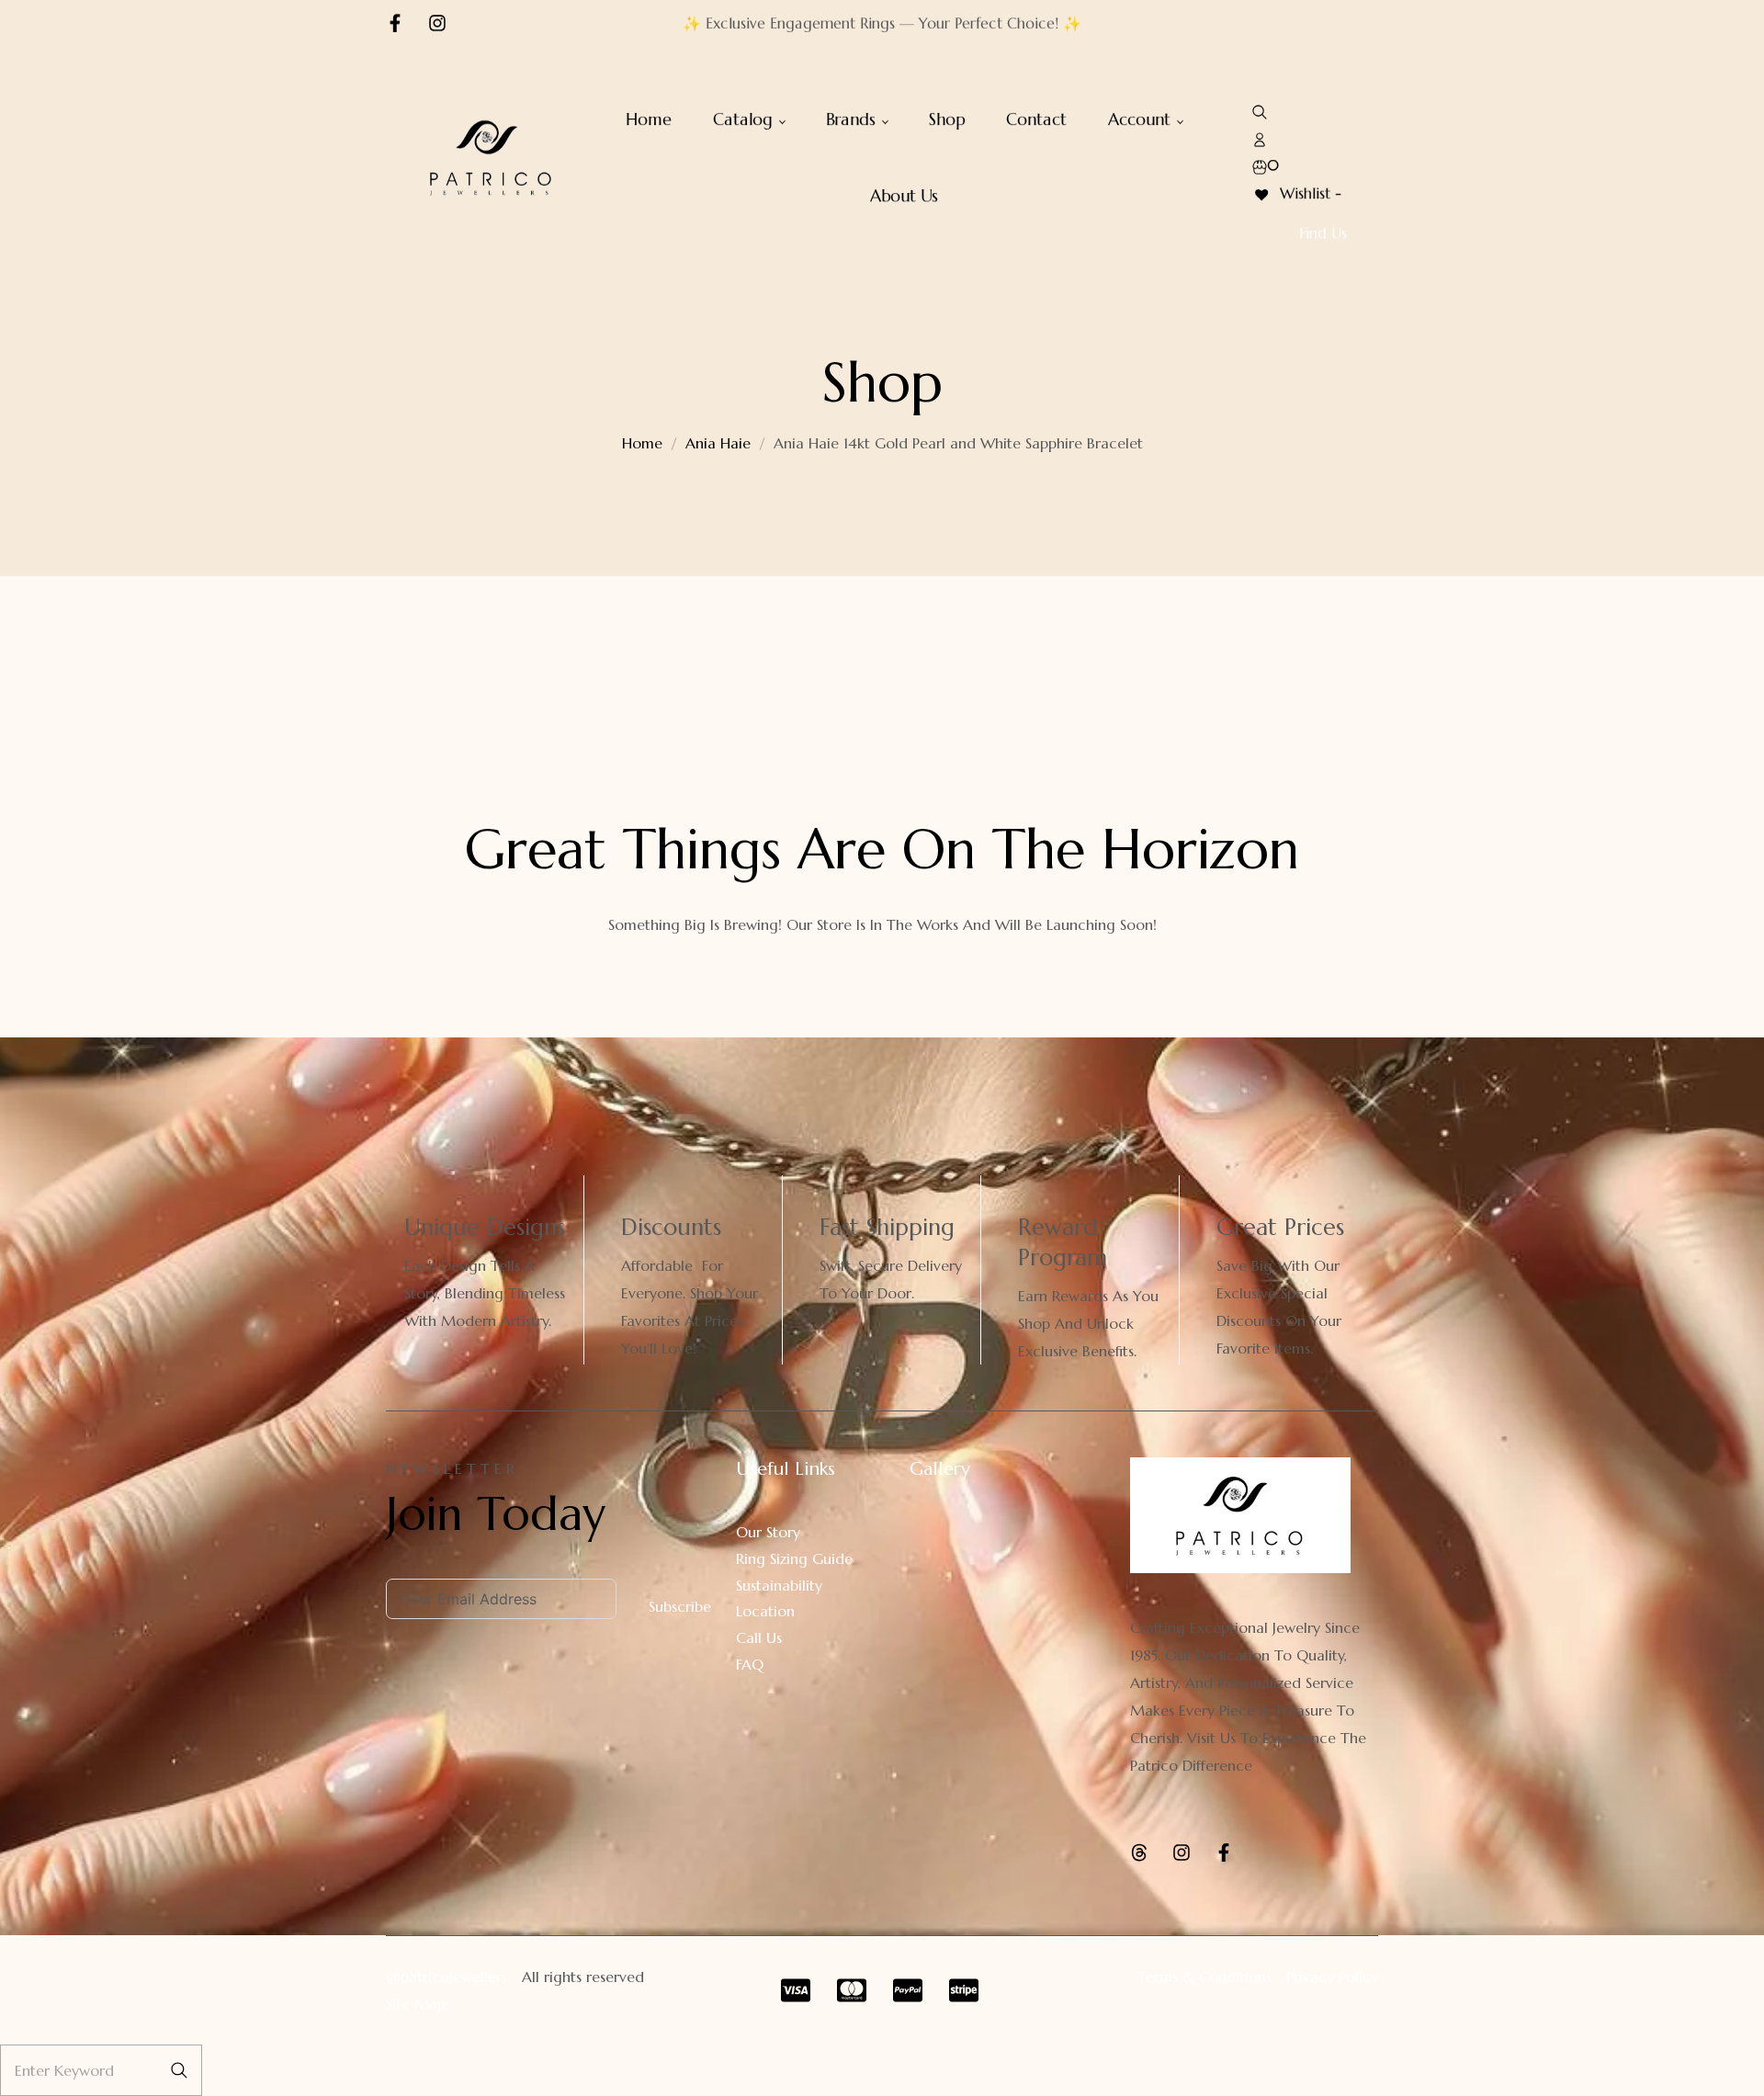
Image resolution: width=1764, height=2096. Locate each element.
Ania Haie (718, 443)
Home (642, 443)
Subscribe (680, 1606)
